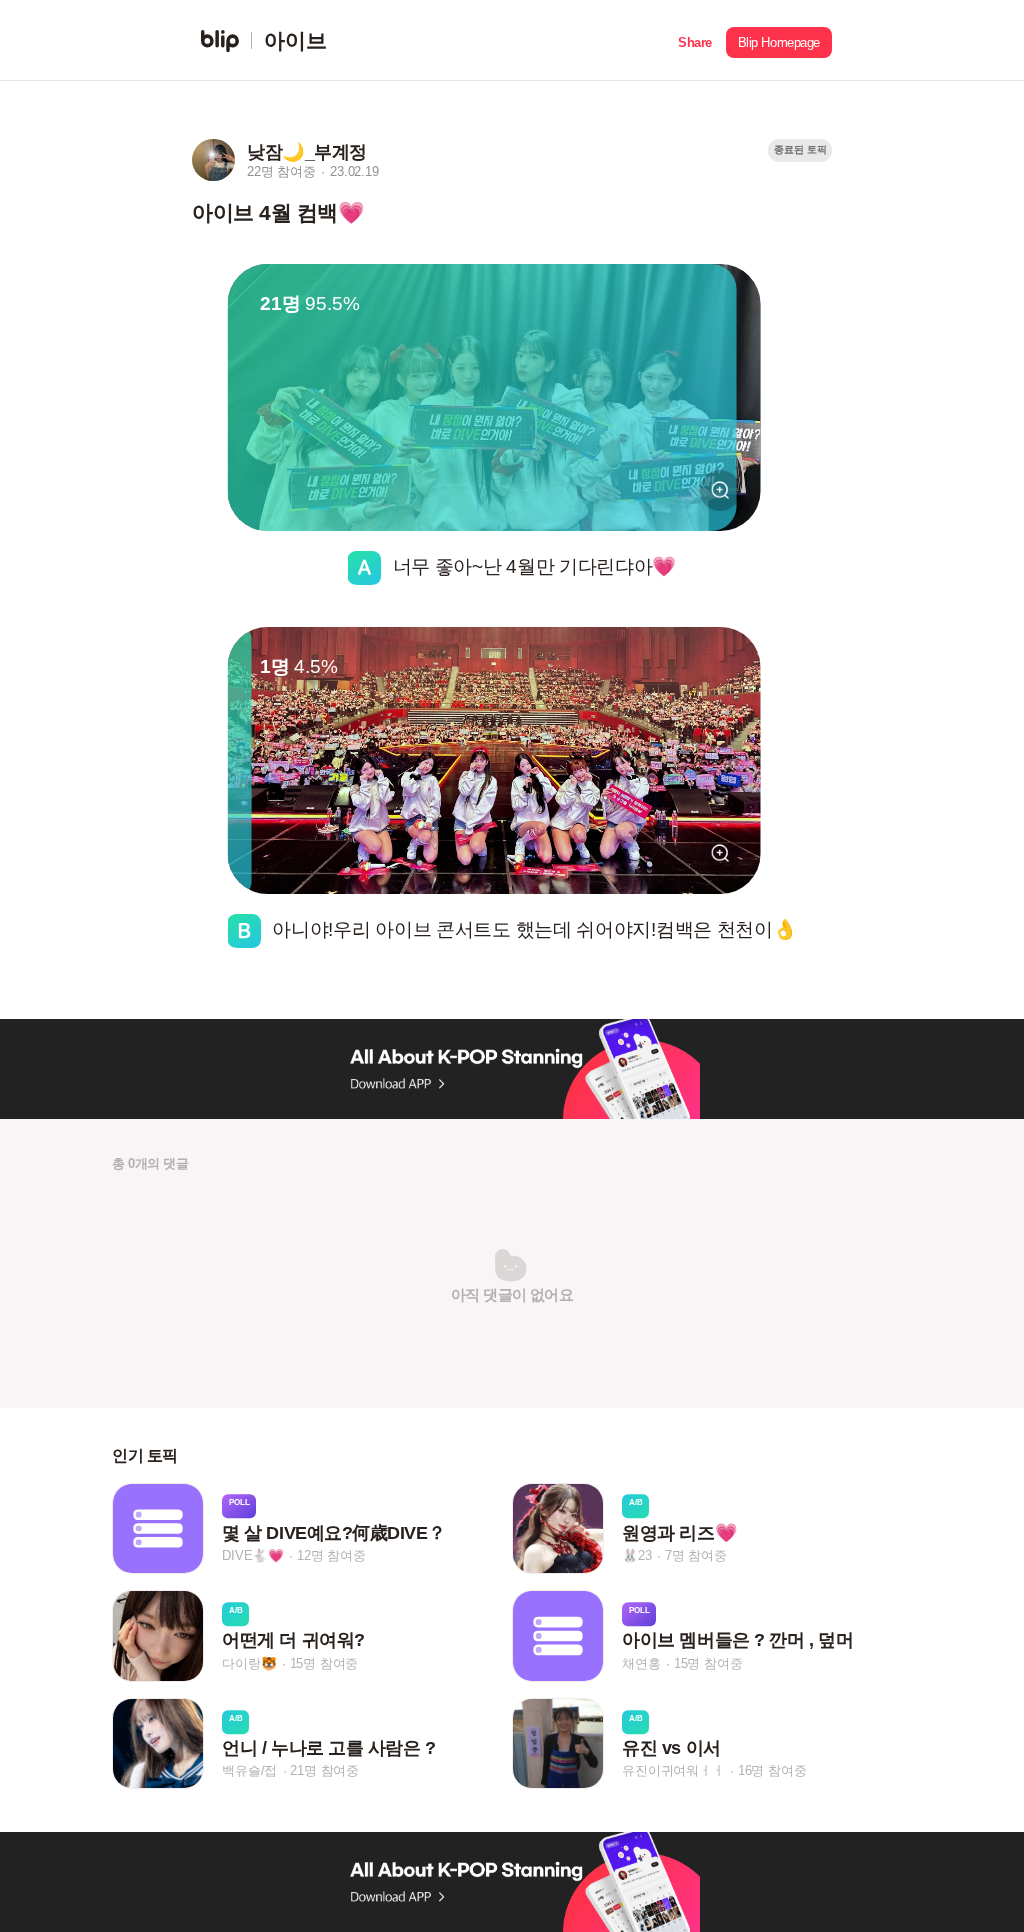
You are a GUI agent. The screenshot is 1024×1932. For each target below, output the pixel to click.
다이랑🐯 (249, 1663)
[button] (695, 40)
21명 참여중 (324, 1770)
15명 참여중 (324, 1663)
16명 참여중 (772, 1770)
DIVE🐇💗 (253, 1555)
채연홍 (641, 1663)
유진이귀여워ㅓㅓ (673, 1770)
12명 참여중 (331, 1555)
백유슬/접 (249, 1770)
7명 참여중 (696, 1555)
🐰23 (636, 1555)
